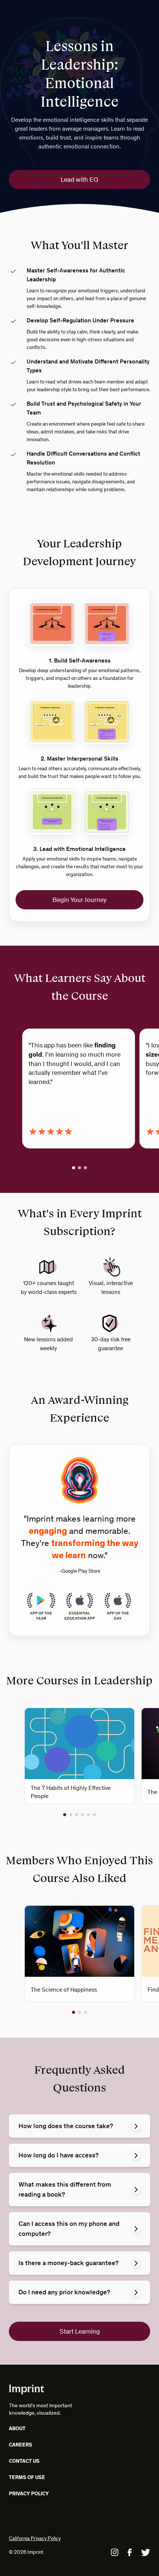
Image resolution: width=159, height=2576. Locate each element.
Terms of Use (27, 2477)
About (17, 2429)
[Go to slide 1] (74, 1168)
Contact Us (24, 2461)
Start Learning (80, 2331)
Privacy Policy (29, 2494)
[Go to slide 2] (79, 1168)
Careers (21, 2445)
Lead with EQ (79, 180)
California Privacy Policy (35, 2538)
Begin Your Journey (79, 900)
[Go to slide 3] (85, 1168)
